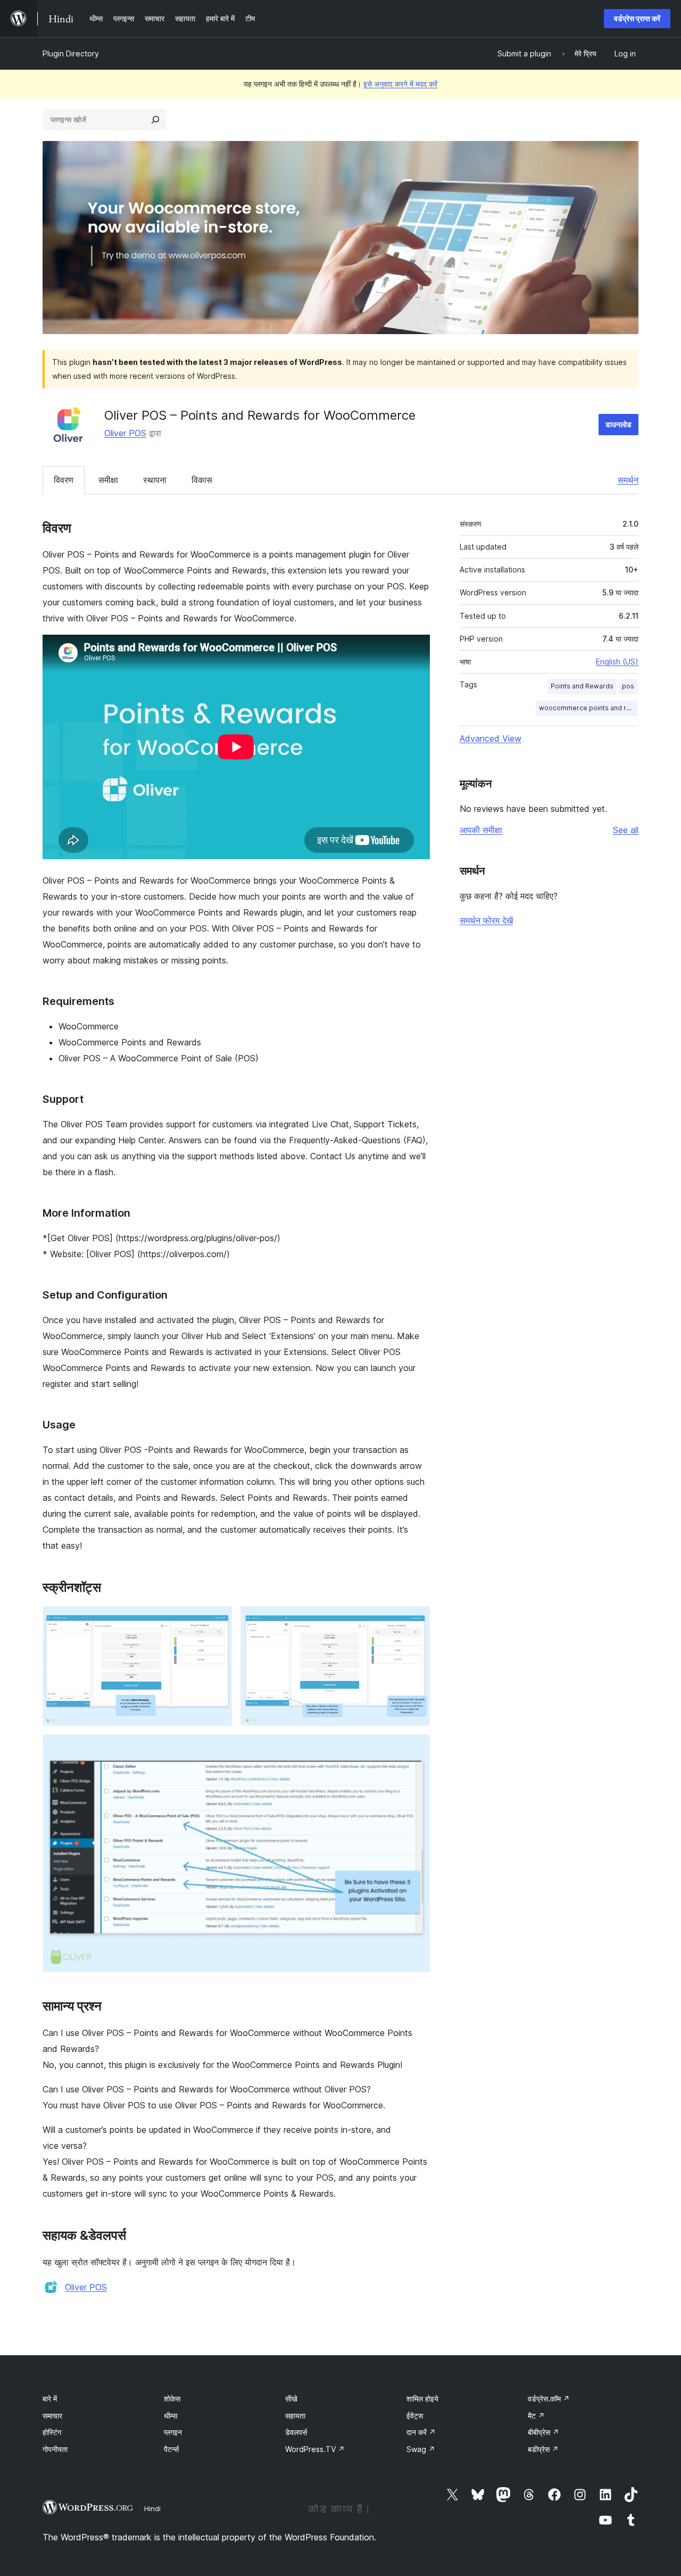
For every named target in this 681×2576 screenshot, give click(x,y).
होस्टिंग (52, 2432)
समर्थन (628, 480)
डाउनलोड (618, 424)
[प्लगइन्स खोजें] (155, 120)
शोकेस (172, 2399)
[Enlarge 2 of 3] (416, 1621)
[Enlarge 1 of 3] (218, 1621)
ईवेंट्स (415, 2416)
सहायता (295, 2416)
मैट (536, 2416)
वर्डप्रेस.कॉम (549, 2399)
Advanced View (491, 738)
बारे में (50, 2399)
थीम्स (171, 2416)
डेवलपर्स (296, 2432)
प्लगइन (173, 2432)
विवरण (64, 480)
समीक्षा (108, 480)
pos (628, 686)
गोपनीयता (55, 2449)
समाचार (52, 2416)
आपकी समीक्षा (481, 830)
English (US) (617, 662)
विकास (202, 480)
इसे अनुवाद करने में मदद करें (400, 84)
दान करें (421, 2432)
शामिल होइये (422, 2399)
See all (626, 830)
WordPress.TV (315, 2449)
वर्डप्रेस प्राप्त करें (637, 18)
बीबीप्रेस (543, 2432)
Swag (421, 2449)
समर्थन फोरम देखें (486, 920)
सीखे (291, 2399)
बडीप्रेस (543, 2449)
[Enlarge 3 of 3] (416, 1749)
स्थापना (155, 480)
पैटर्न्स (171, 2449)
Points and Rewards (582, 686)
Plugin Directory (71, 53)
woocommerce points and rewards (588, 708)
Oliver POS (125, 433)
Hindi (152, 2508)
